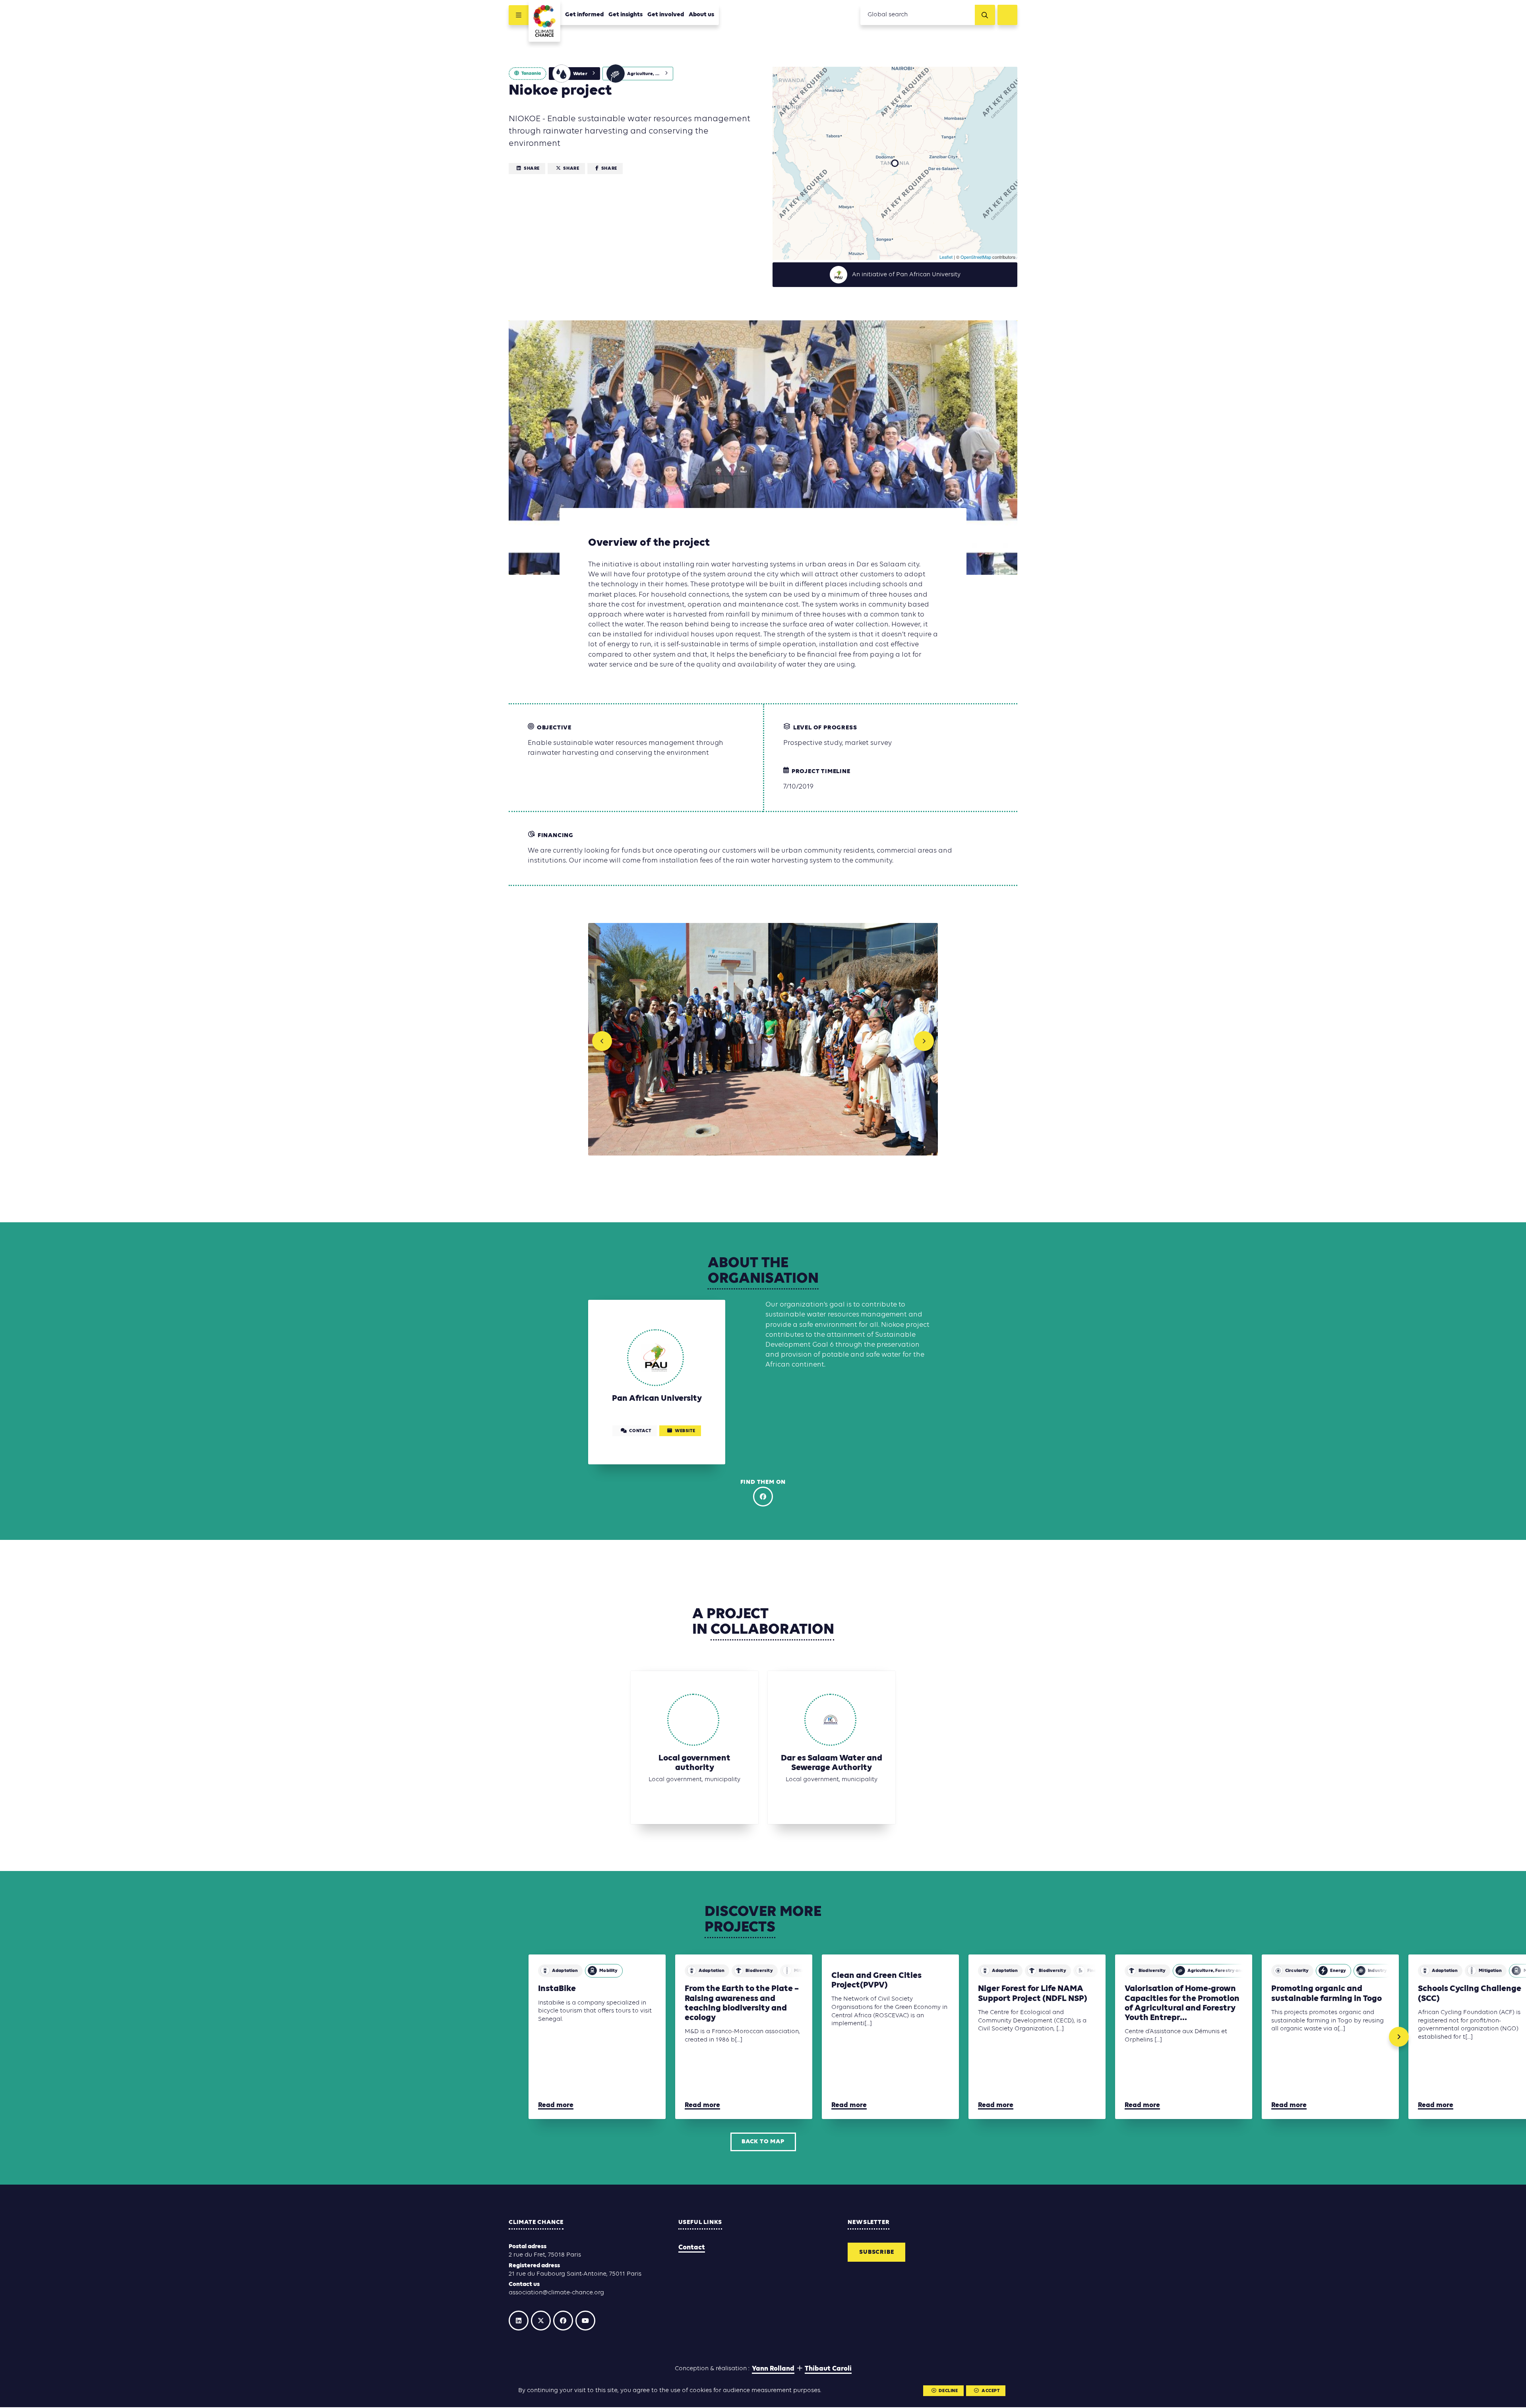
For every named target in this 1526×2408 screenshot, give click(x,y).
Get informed (584, 15)
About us (701, 15)
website (685, 1432)
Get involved (666, 15)
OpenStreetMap (976, 257)
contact (640, 1432)
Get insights (626, 15)
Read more (556, 2106)
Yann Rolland (773, 2370)
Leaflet (946, 257)
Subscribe (876, 2253)
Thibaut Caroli (828, 2370)
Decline (948, 2391)
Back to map (763, 2142)
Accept (991, 2391)
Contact (692, 2248)
